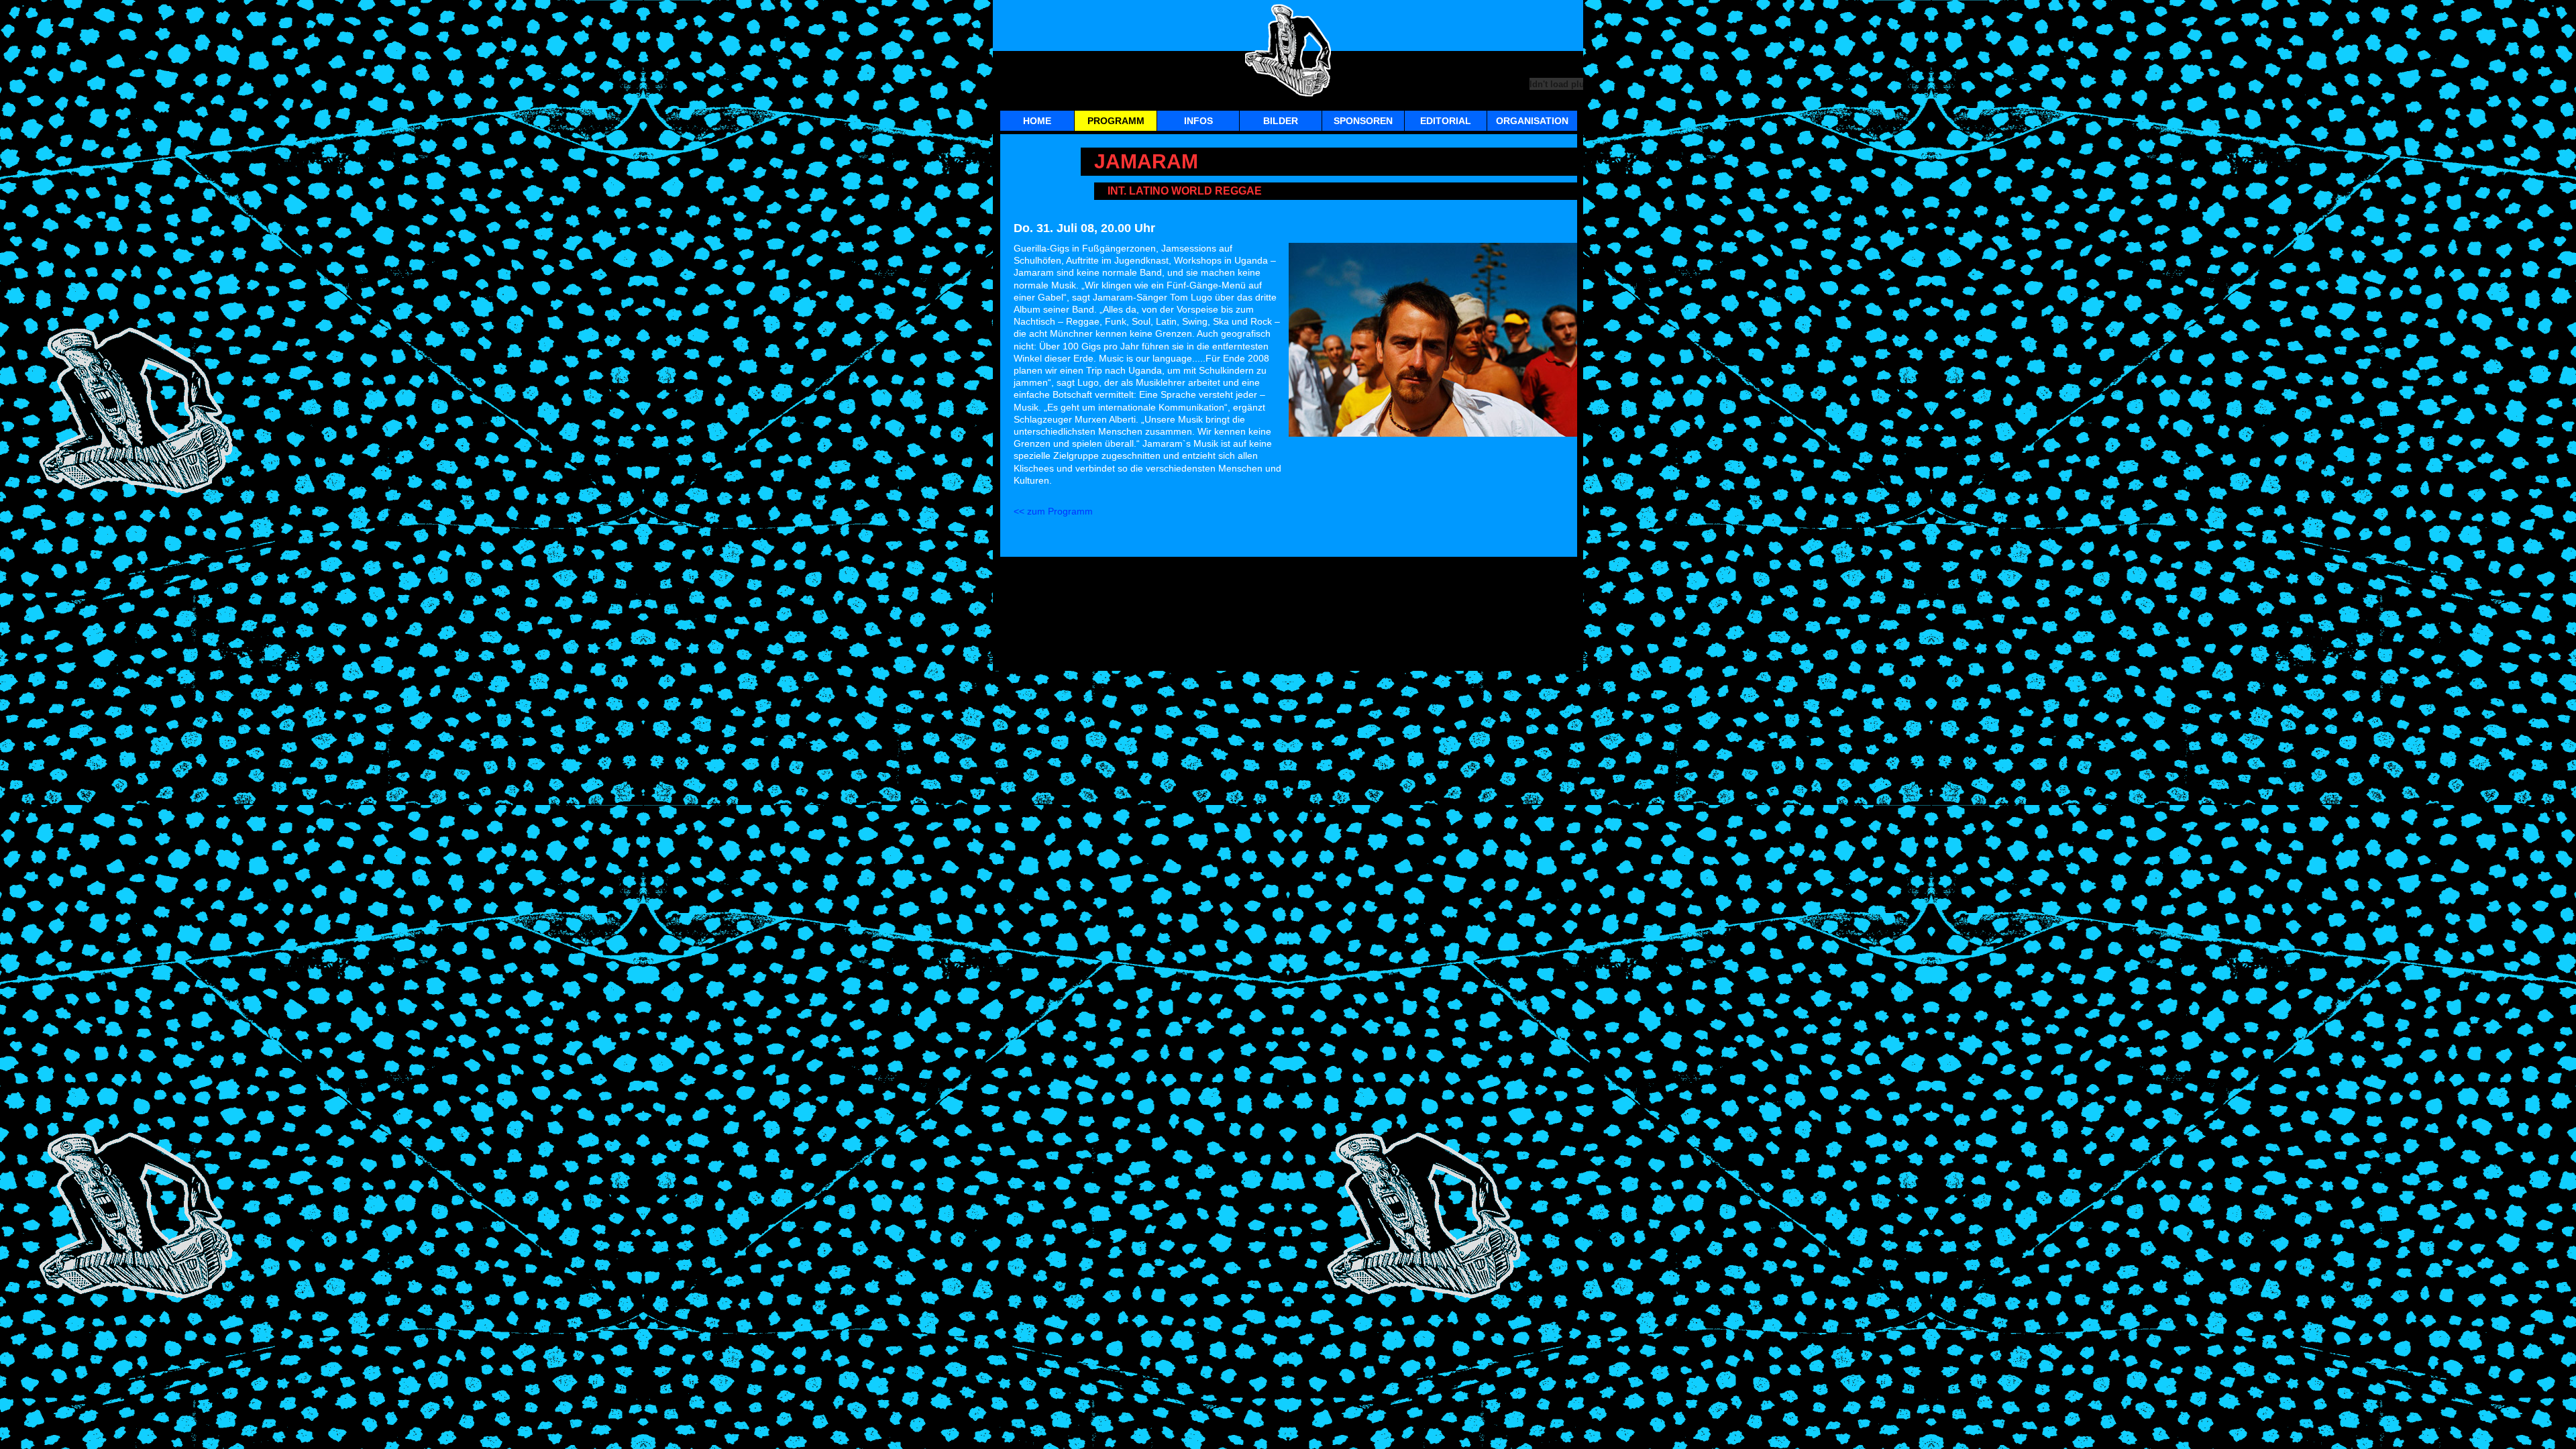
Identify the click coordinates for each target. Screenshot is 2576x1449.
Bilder (1281, 121)
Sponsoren (1363, 121)
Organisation (1532, 121)
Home (1037, 121)
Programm (1116, 121)
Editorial (1446, 121)
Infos (1198, 121)
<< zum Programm (1053, 511)
